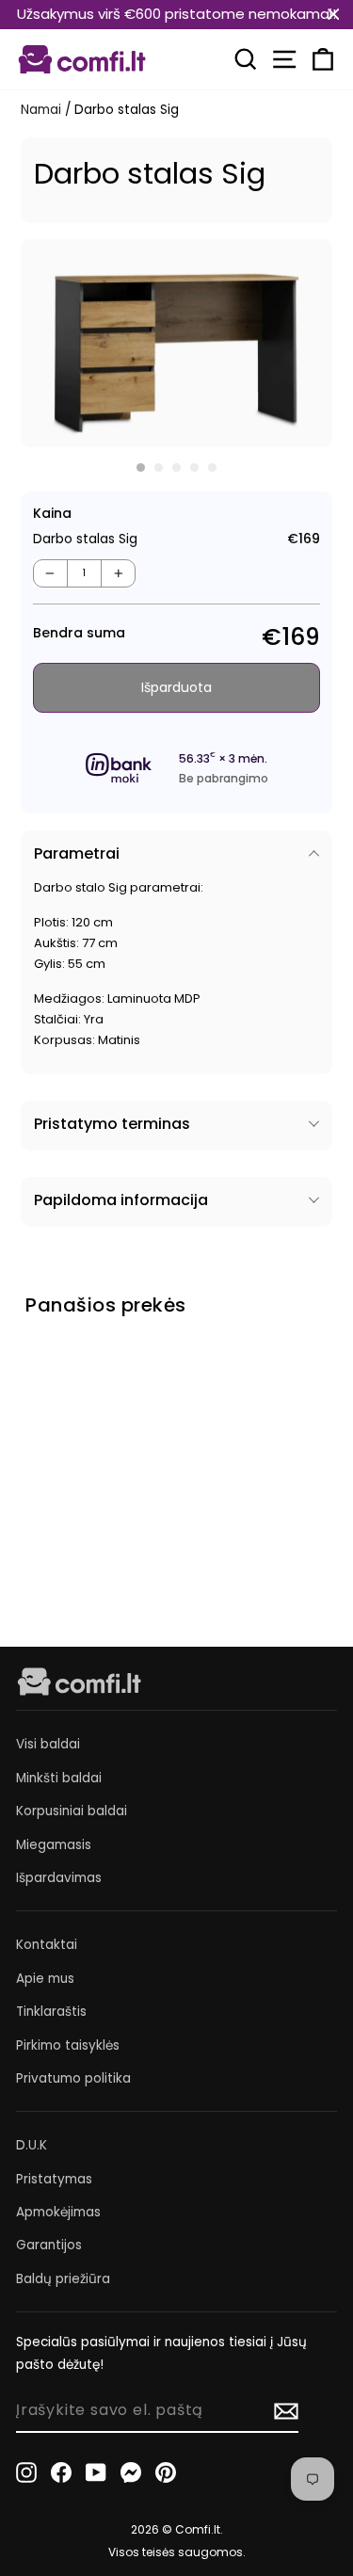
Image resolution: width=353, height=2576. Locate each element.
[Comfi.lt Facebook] (61, 2472)
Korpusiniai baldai (72, 1811)
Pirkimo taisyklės (68, 2045)
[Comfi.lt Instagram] (26, 2472)
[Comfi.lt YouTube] (96, 2472)
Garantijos (49, 2245)
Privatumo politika (73, 2078)
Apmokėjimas (58, 2212)
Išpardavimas (59, 1878)
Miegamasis (54, 1845)
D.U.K (32, 2145)
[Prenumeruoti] (286, 2411)
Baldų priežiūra (63, 2279)
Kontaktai (47, 1945)
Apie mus (45, 1979)
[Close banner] (334, 15)
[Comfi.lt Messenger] (131, 2472)
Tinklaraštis (51, 2012)
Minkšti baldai (59, 1778)
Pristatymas (54, 2179)
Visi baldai (48, 1744)
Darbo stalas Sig (64, 1487)
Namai (41, 110)
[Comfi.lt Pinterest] (166, 2472)
